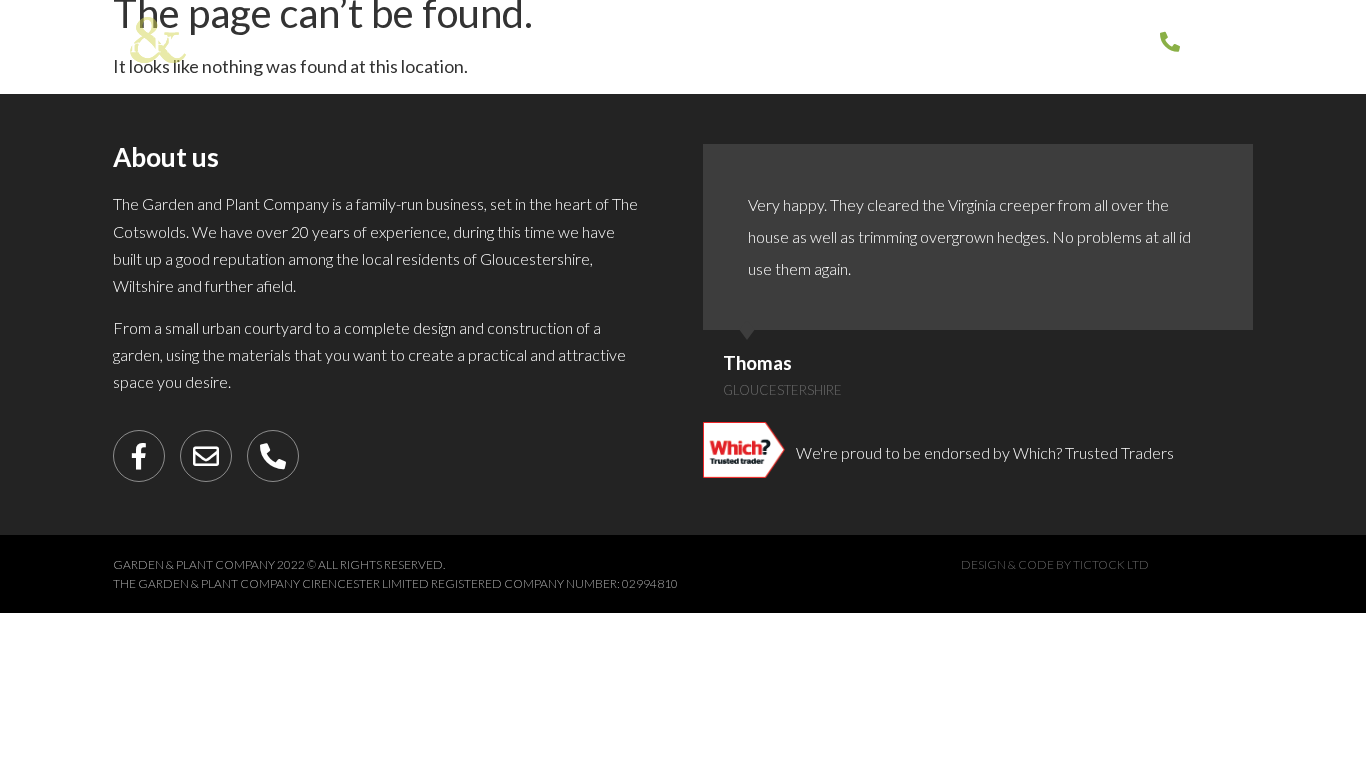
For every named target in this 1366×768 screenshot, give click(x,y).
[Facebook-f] (139, 456)
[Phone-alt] (273, 456)
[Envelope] (206, 456)
